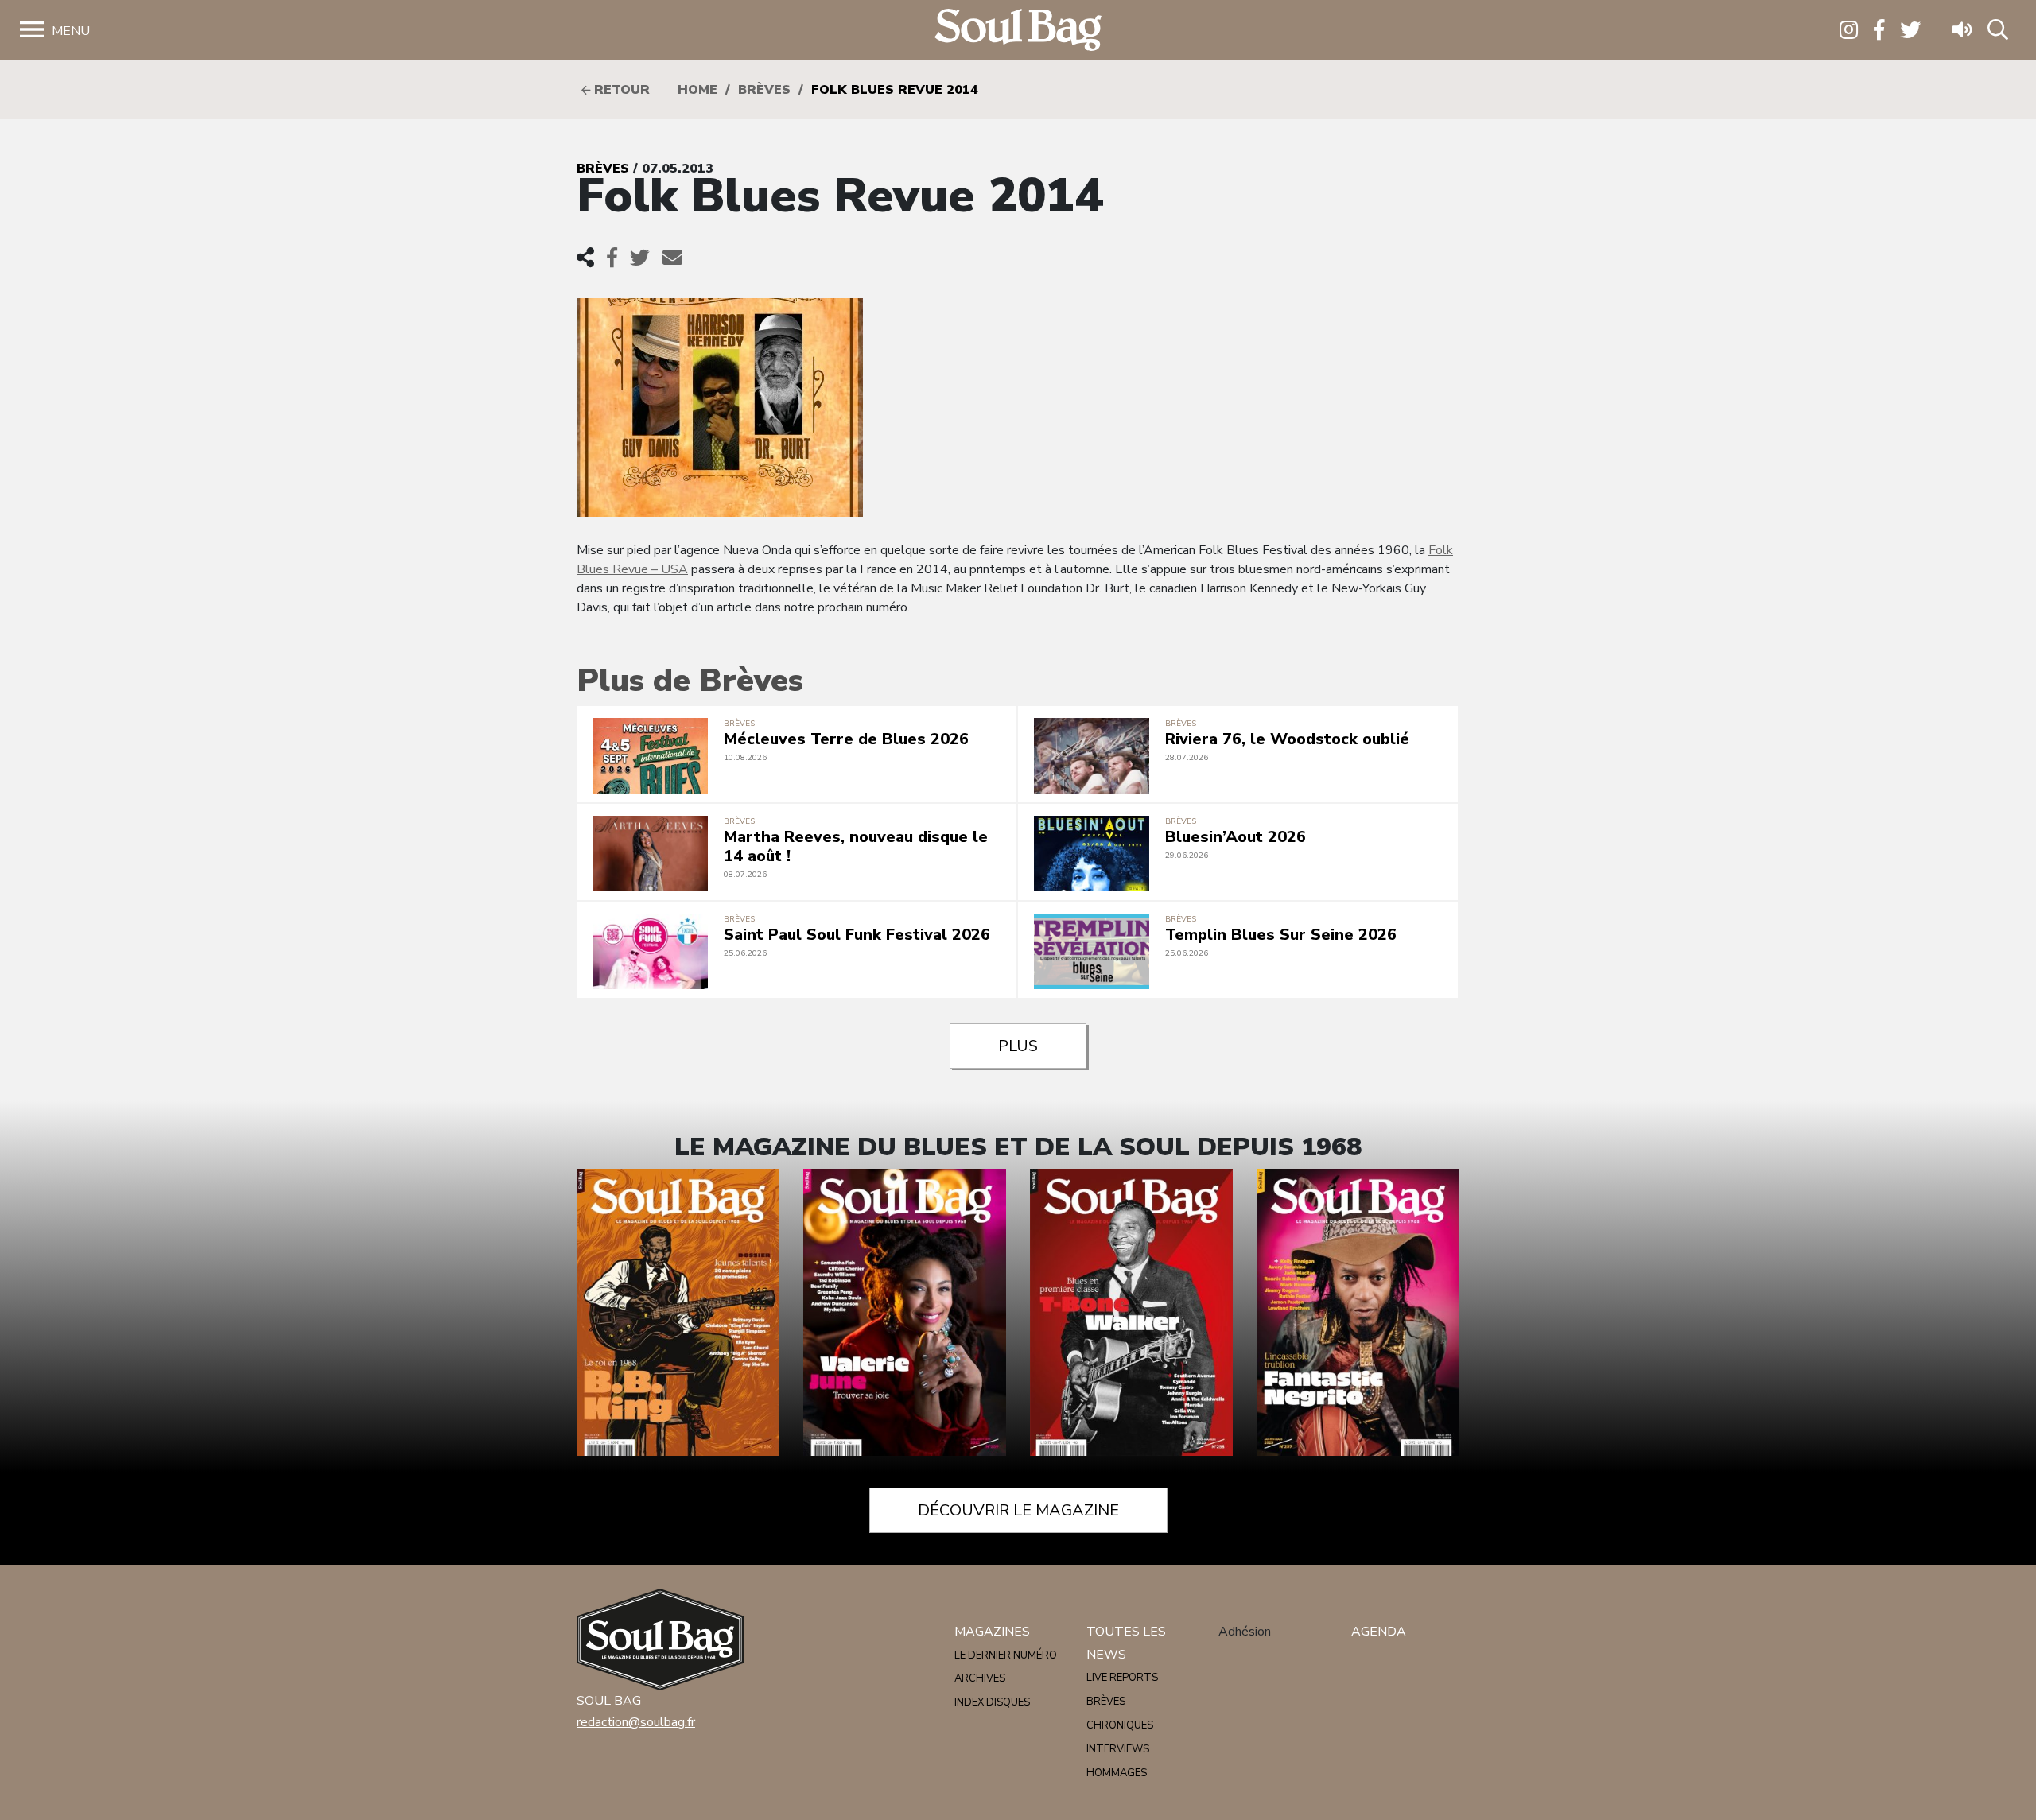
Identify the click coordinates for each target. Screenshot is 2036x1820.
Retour (620, 90)
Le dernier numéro (1006, 1655)
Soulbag (1018, 31)
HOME (697, 90)
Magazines (992, 1632)
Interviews (1118, 1749)
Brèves (764, 90)
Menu (71, 31)
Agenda (1379, 1632)
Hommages (1117, 1773)
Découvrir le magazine (1018, 1510)
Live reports (1122, 1678)
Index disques (992, 1702)
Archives (980, 1678)
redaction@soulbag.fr (636, 1722)
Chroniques (1120, 1725)
